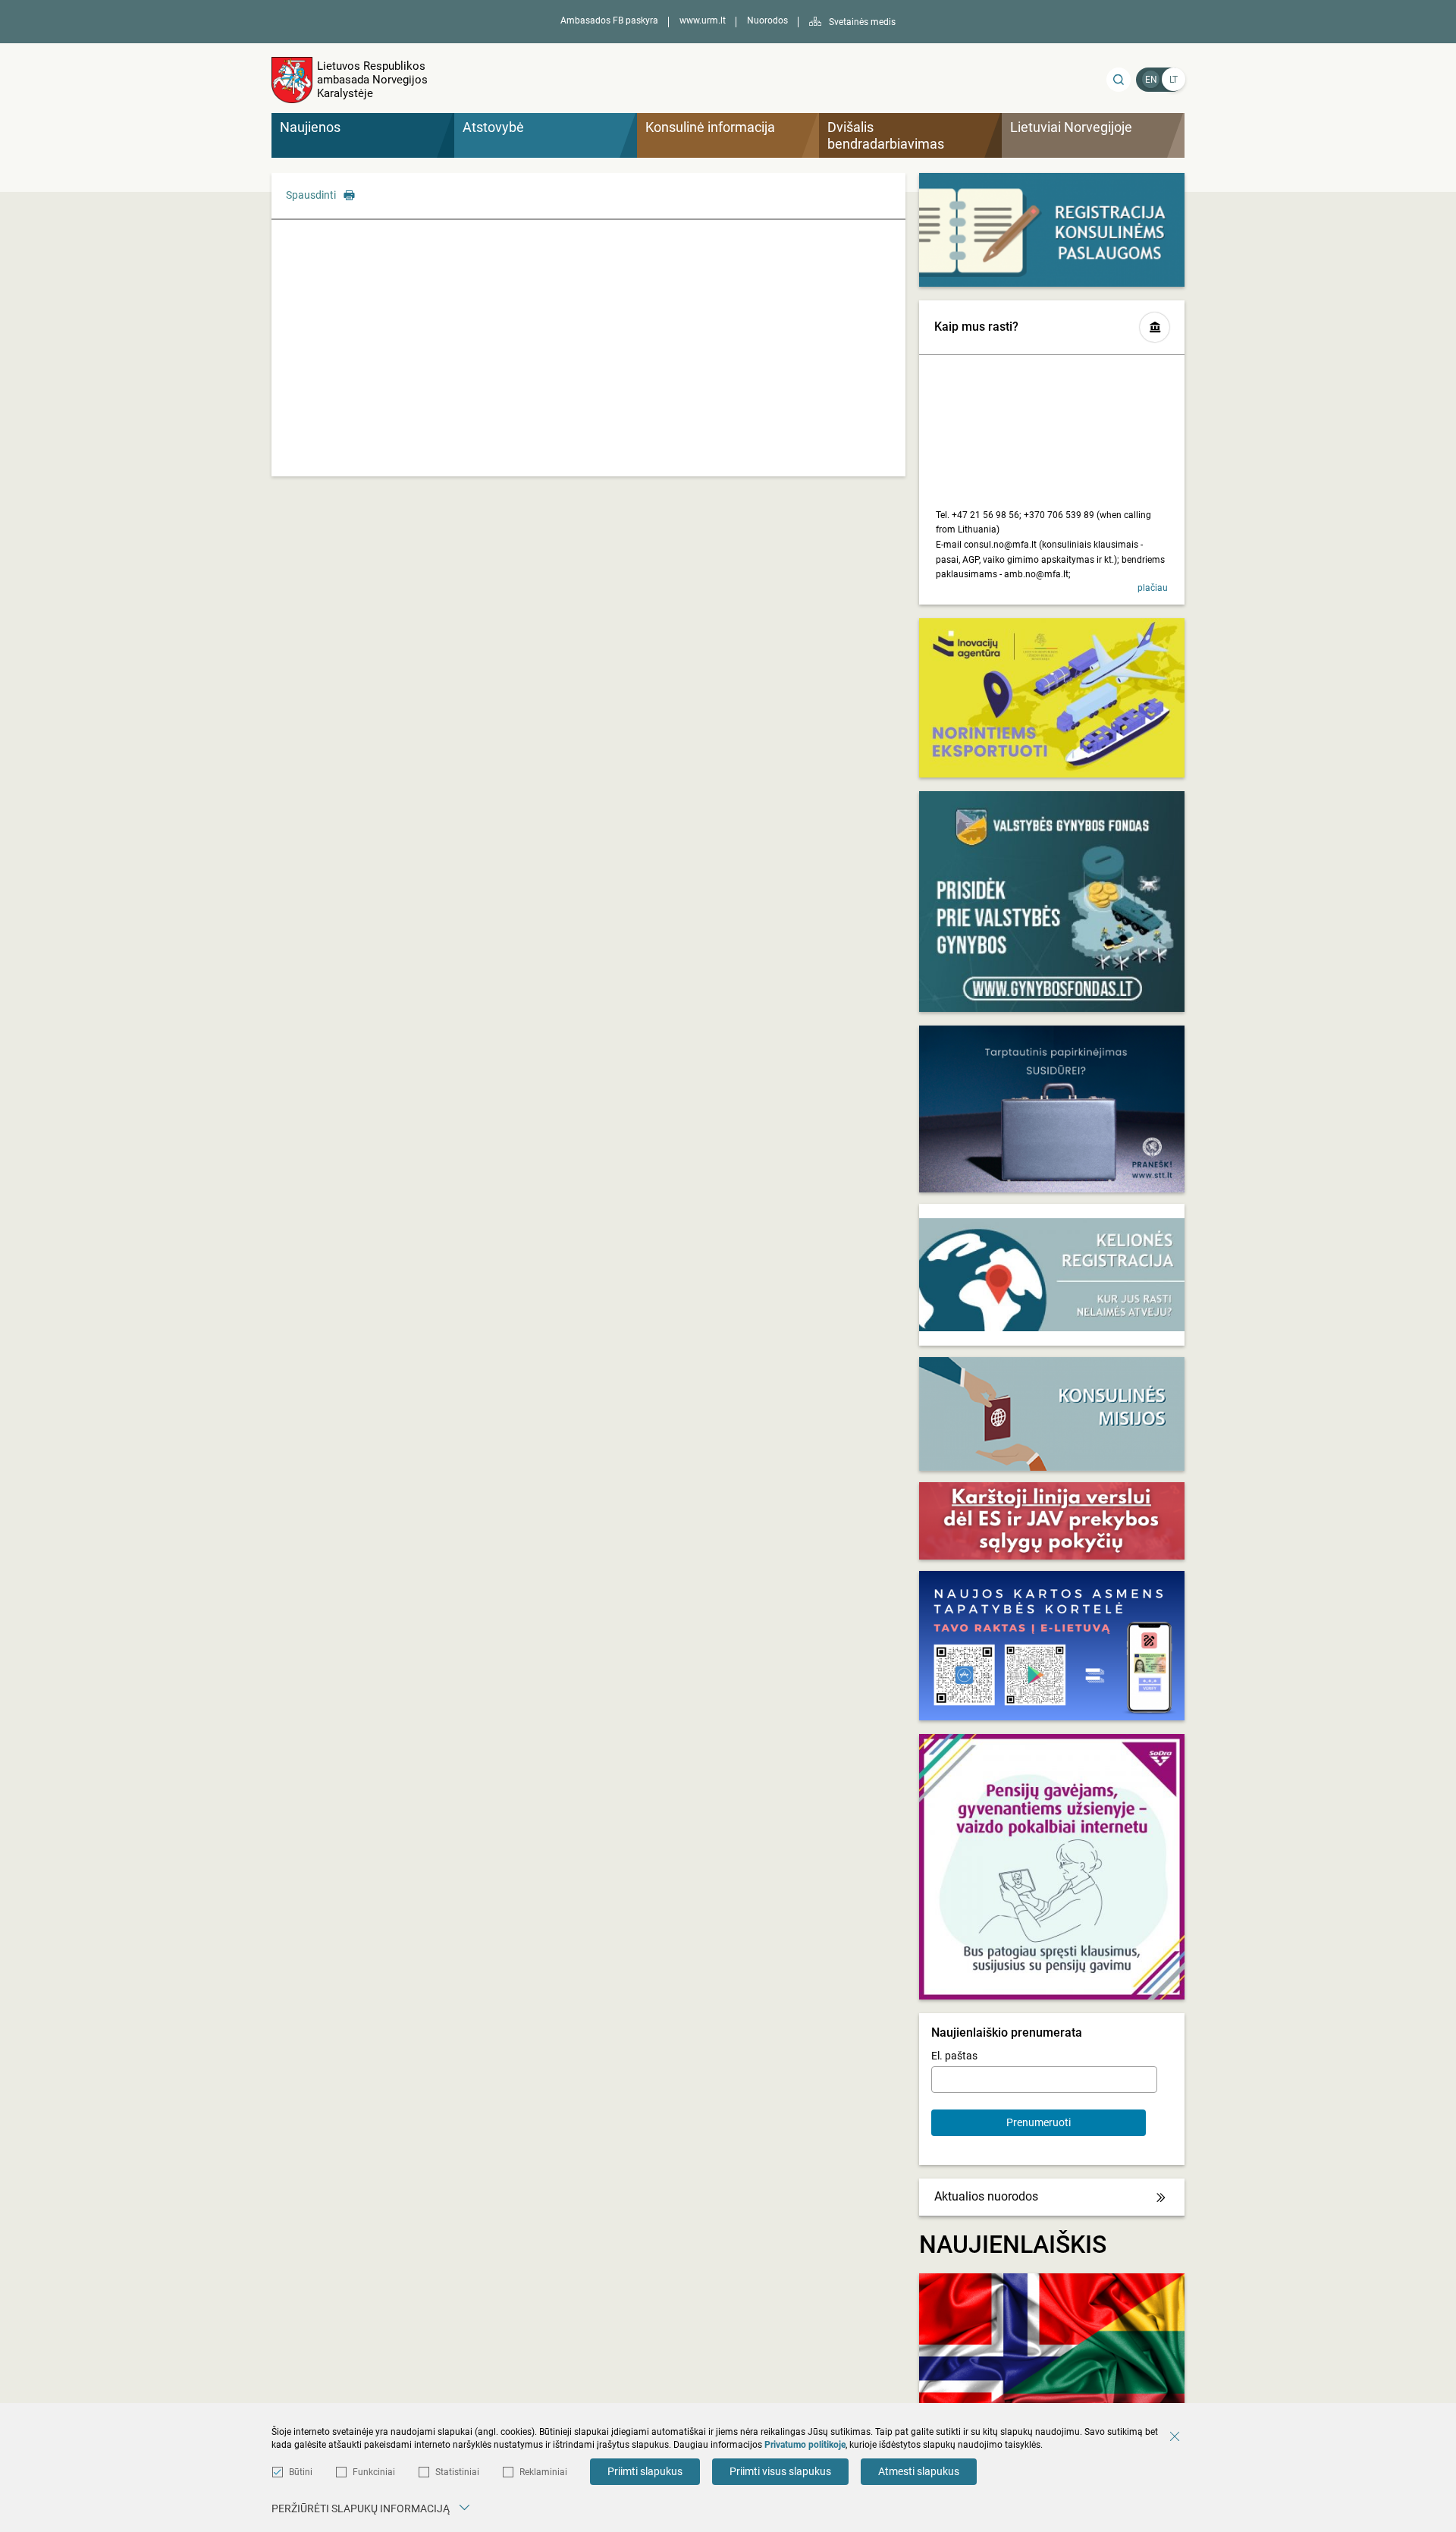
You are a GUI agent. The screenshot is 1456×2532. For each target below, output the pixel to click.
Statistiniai (457, 2472)
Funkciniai (374, 2472)
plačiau (1153, 588)
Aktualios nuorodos (986, 2196)
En (1151, 80)
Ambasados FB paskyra (609, 20)
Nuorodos (767, 20)
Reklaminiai (543, 2472)
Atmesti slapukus (919, 2471)
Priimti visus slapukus (780, 2471)
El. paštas (954, 2056)
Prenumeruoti (1039, 2122)
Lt (1174, 80)
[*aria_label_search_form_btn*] (1119, 80)
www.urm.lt (703, 20)
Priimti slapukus (645, 2471)
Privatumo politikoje (805, 2445)
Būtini (301, 2472)
